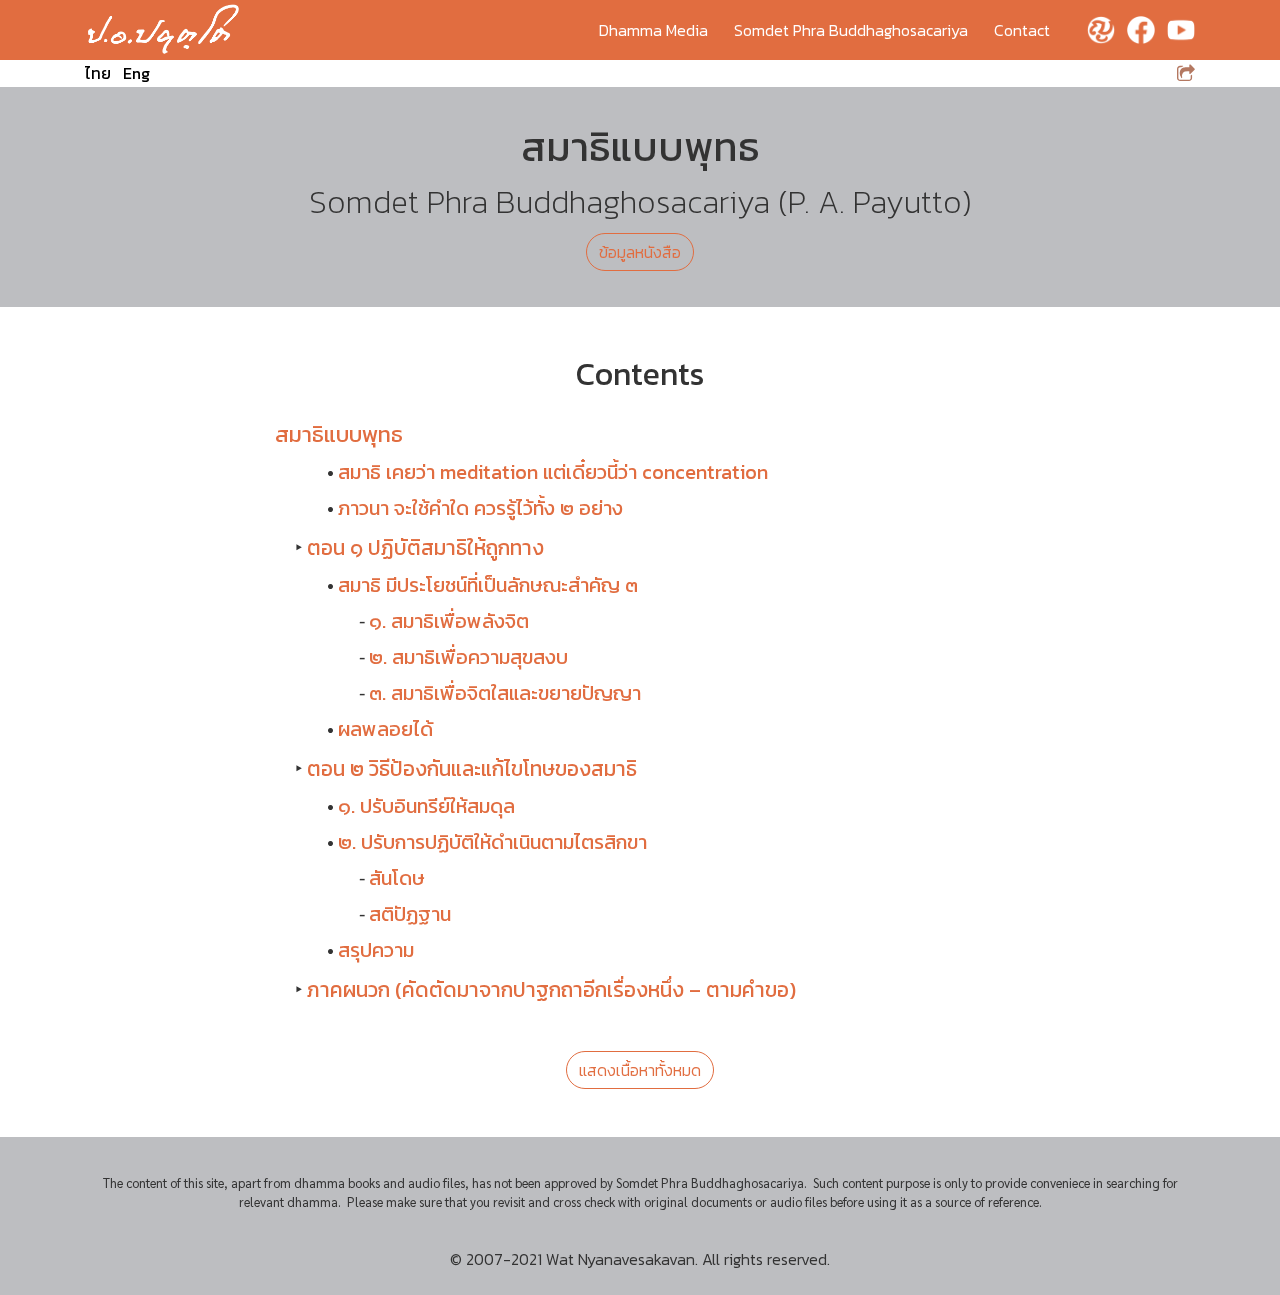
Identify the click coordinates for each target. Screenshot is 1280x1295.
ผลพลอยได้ (385, 729)
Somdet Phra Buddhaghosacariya (851, 30)
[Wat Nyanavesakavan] (163, 30)
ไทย (98, 73)
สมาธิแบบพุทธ (339, 434)
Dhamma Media (653, 30)
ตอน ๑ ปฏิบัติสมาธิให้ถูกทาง (425, 547)
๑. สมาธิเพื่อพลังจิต (449, 621)
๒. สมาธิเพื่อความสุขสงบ (468, 657)
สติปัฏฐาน (410, 914)
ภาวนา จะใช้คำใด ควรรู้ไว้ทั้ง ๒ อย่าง (480, 508)
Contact (1022, 30)
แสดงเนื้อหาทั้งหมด (640, 1070)
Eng (136, 73)
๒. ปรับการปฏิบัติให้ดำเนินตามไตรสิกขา (492, 842)
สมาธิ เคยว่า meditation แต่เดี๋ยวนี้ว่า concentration (553, 472)
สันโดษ (397, 878)
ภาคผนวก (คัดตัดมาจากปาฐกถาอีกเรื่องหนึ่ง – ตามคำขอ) (551, 989)
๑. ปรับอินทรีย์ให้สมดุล (426, 806)
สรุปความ (376, 950)
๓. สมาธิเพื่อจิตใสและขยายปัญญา (505, 693)
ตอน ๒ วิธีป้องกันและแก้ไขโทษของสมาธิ (472, 768)
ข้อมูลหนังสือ (640, 252)
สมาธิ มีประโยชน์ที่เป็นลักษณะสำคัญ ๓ (488, 585)
